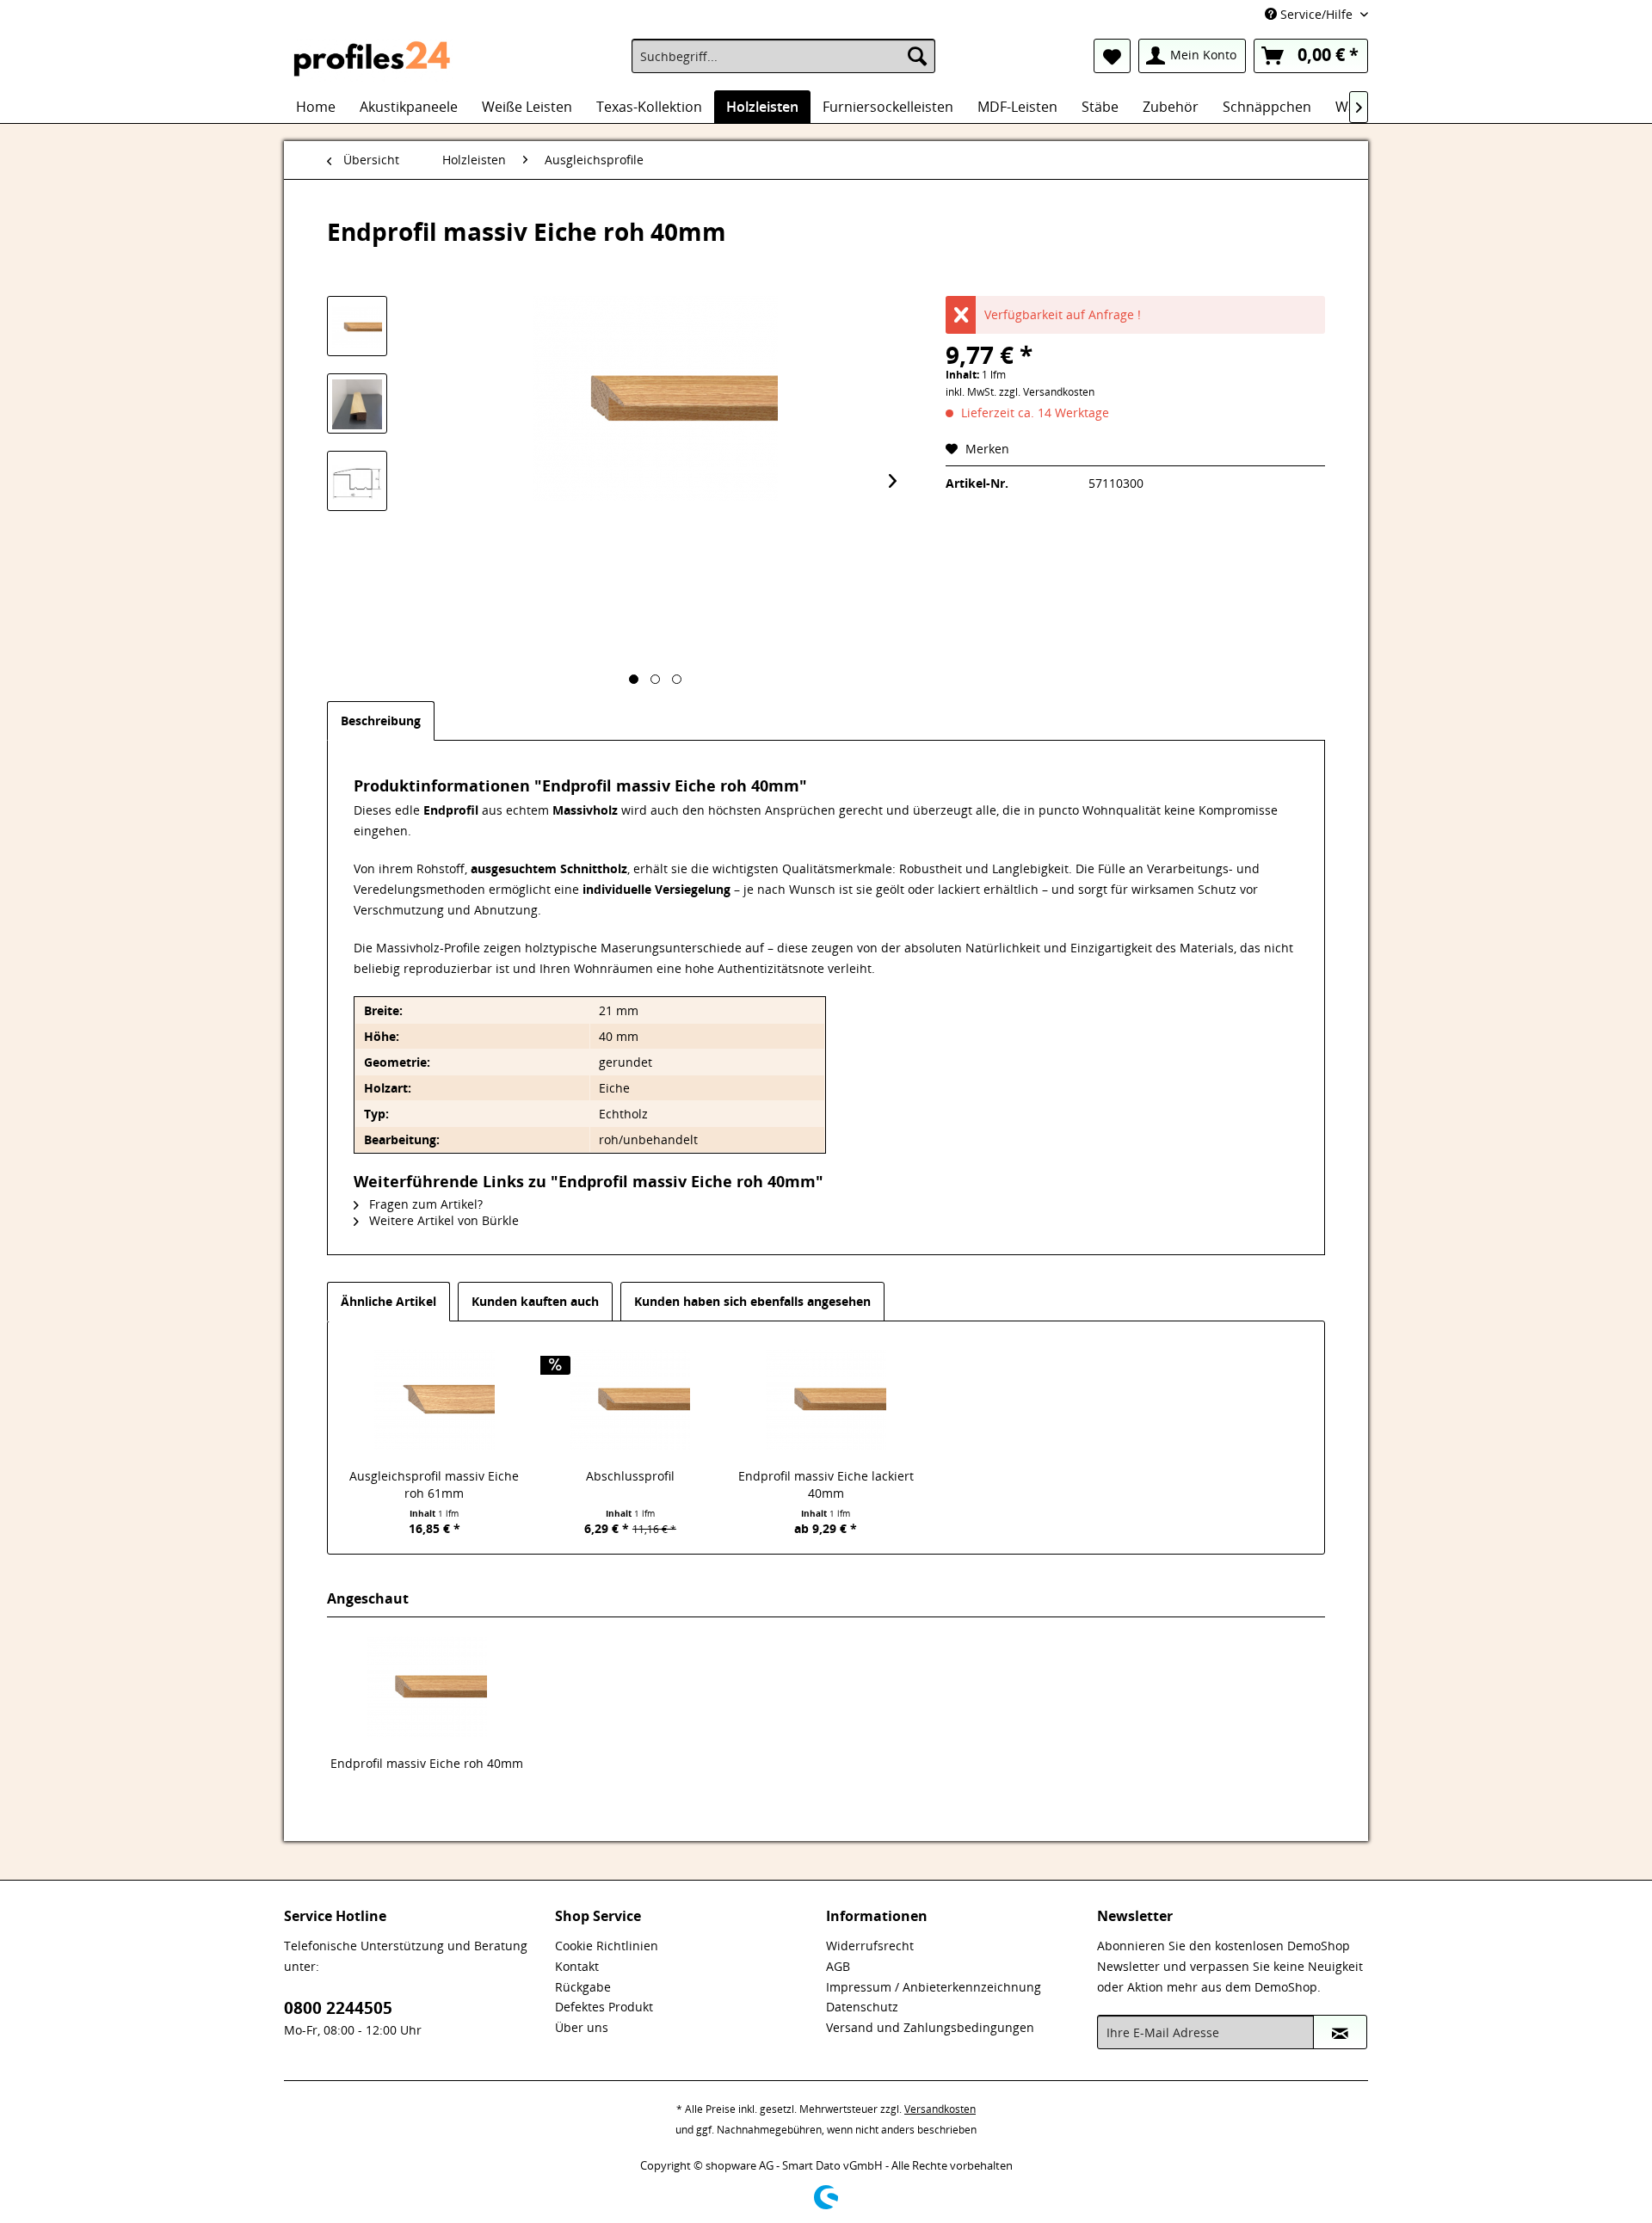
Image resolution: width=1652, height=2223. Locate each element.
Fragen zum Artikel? (424, 1204)
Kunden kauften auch (535, 1301)
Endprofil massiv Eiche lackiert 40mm (826, 1484)
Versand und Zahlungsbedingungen (930, 2027)
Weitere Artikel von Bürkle (442, 1220)
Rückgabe (583, 1987)
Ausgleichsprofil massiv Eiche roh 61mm (434, 1484)
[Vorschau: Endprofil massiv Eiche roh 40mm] (357, 326)
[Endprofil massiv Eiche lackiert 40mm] (826, 1399)
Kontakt (577, 1966)
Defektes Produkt (604, 2007)
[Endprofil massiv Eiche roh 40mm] (427, 1686)
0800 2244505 (338, 2008)
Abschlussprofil (630, 1476)
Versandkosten (940, 2109)
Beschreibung (381, 720)
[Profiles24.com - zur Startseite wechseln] (373, 60)
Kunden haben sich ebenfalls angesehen (752, 1301)
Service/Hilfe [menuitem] (1316, 14)
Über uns (582, 2027)
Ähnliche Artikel (388, 1301)
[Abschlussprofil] (631, 1399)
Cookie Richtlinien (607, 1946)
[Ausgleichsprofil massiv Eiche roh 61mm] (435, 1399)
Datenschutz (862, 2007)
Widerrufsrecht (870, 1946)
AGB (838, 1966)
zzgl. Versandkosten (1047, 392)
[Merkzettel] (1112, 56)
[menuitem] (783, 56)
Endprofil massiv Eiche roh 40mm (427, 1763)
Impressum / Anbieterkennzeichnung (934, 1987)
